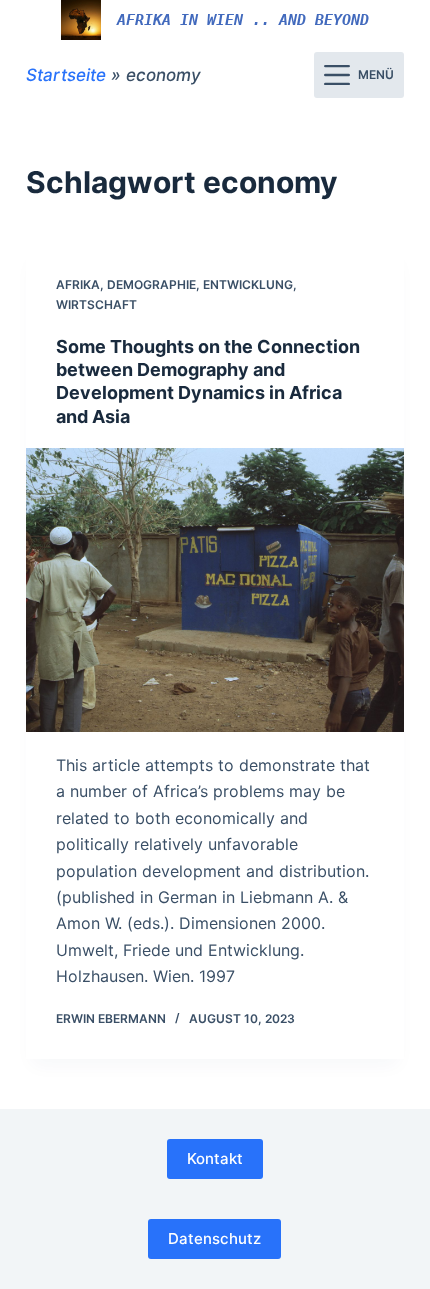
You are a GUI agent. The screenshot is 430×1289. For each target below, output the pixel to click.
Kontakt (215, 1158)
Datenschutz (214, 1238)
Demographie (151, 284)
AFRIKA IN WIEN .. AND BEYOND (243, 20)
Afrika (78, 284)
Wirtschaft (96, 304)
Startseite (66, 75)
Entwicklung (248, 284)
